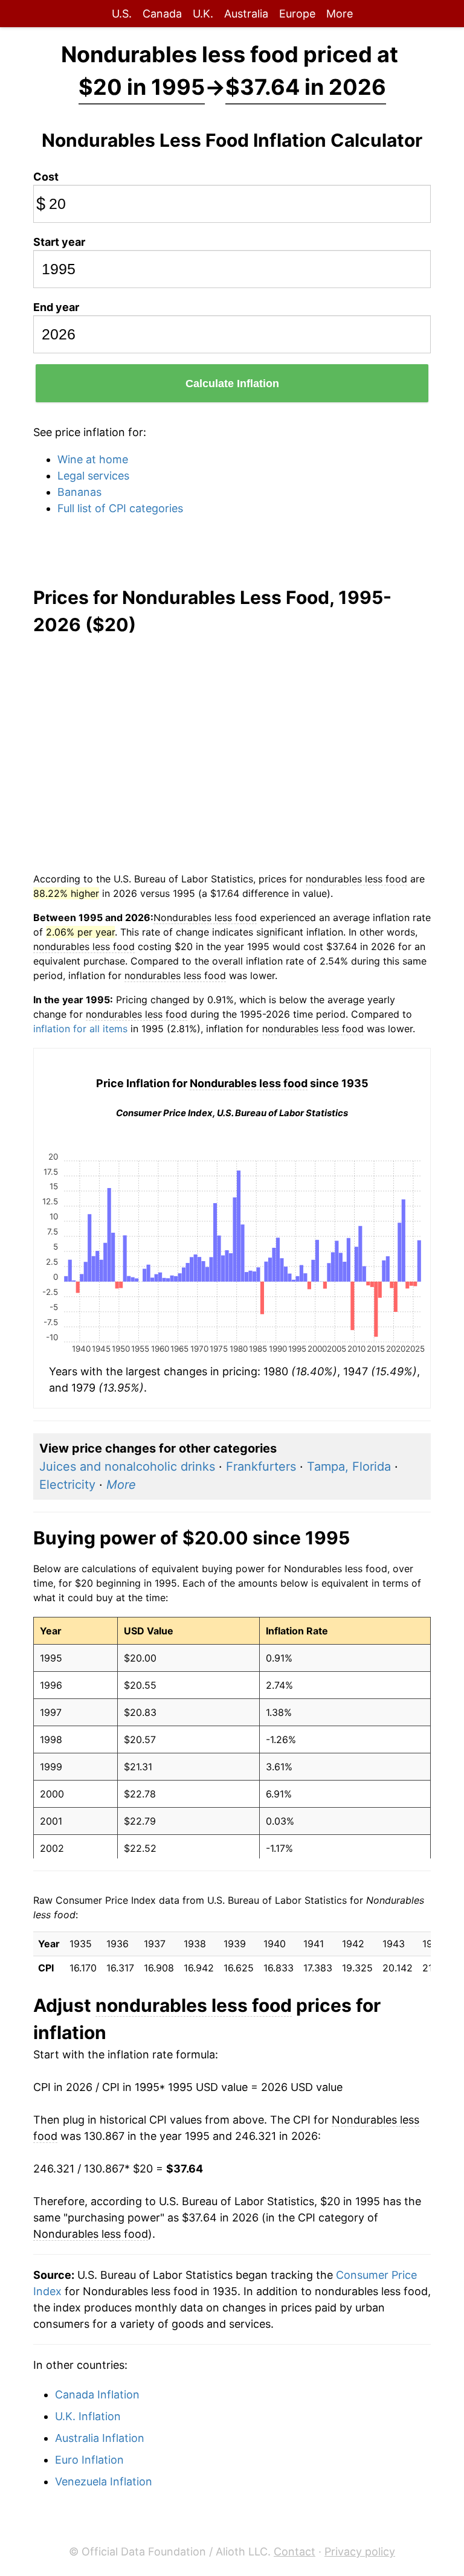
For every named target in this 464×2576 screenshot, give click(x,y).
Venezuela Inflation (104, 2481)
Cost (46, 177)
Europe (297, 14)
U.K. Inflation (88, 2416)
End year (56, 307)
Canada (162, 14)
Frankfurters (261, 1466)
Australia (246, 14)
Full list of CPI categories (120, 508)
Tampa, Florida (349, 1466)
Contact (295, 2552)
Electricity (67, 1485)
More (340, 14)
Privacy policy (360, 2552)
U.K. (203, 14)
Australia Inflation (100, 2438)
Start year (59, 242)
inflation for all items (80, 1029)
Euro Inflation (89, 2460)
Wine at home (93, 459)
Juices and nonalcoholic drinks (127, 1466)
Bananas (79, 492)
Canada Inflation (97, 2395)
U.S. (122, 14)
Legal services (93, 476)
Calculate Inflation (232, 384)
